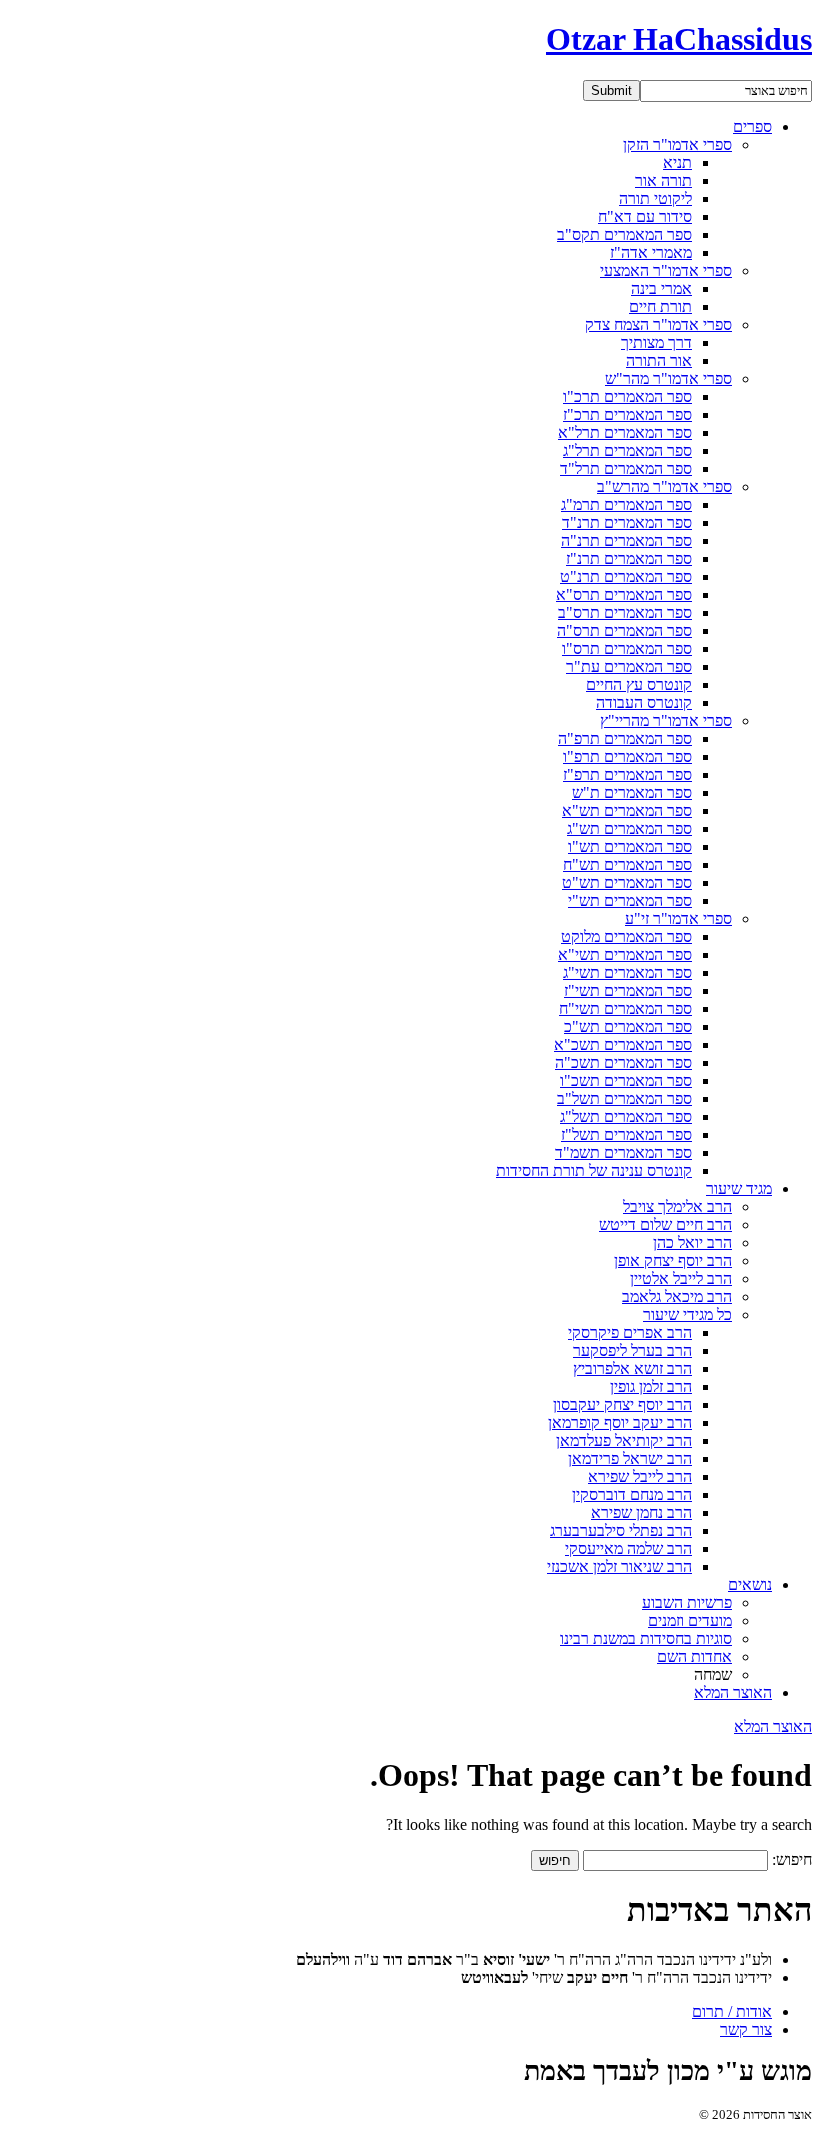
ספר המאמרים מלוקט (626, 936)
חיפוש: (792, 1859)
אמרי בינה (661, 288)
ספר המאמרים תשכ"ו (626, 1080)
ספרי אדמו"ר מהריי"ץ (666, 720)
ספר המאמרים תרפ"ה (625, 738)
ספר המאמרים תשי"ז (628, 990)
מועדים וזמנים (690, 1620)
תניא (677, 162)
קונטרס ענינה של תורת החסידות (594, 1170)
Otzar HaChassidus (679, 39)
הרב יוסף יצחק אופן (673, 1260)
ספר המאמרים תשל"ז (626, 1134)
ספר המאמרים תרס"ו (627, 648)
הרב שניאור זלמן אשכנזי (619, 1566)
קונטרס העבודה (644, 702)
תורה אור (663, 180)
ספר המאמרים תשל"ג (626, 1116)
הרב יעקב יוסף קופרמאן (620, 1422)
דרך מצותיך (656, 342)
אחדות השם (694, 1656)
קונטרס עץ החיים (639, 684)
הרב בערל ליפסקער (632, 1350)
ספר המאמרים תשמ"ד (623, 1152)
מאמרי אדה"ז (651, 252)
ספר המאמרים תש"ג (629, 828)
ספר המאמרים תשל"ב (624, 1098)
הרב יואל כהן (692, 1242)
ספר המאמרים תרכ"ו (627, 396)
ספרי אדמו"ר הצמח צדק (658, 324)
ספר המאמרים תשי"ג (627, 972)
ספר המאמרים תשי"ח (625, 1008)
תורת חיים (660, 306)
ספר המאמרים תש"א (627, 810)
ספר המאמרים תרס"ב (625, 612)
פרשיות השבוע (687, 1602)
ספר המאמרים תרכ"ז (627, 414)
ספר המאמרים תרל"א (625, 432)
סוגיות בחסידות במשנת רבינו (646, 1638)
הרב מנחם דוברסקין (632, 1494)
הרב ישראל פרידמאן (630, 1458)
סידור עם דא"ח (645, 216)
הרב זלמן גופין (651, 1386)
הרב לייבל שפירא (640, 1476)
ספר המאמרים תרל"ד (626, 468)
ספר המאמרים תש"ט (627, 882)
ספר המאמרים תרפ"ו (627, 756)
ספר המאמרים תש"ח (627, 864)
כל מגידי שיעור (687, 1314)
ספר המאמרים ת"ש (632, 792)
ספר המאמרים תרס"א (624, 594)
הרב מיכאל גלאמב (677, 1296)
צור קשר (746, 2029)
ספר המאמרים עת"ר (629, 666)
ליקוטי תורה (655, 198)
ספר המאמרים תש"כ (628, 1026)
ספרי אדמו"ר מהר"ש (668, 378)
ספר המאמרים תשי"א (625, 954)
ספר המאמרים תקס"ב (624, 234)
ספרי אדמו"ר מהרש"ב (664, 486)
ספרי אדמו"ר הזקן (677, 144)
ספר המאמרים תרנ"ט (626, 576)
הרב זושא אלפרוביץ (632, 1368)
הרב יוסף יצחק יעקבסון (622, 1404)
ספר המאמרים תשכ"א (623, 1044)
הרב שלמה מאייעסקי (628, 1548)
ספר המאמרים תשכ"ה (623, 1062)
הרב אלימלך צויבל (677, 1206)
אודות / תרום (732, 2011)
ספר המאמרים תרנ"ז (629, 558)
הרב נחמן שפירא (641, 1512)
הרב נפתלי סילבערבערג (621, 1530)
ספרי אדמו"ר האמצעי (666, 270)
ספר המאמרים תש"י (630, 900)
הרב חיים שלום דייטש (665, 1224)
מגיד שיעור (739, 1188)
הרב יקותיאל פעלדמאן (624, 1440)
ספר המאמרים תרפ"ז (627, 774)
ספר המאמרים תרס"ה (624, 630)
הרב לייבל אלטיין (681, 1278)
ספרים (752, 126)
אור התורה (659, 360)
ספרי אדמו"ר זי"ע (678, 918)
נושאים (750, 1584)
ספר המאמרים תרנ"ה (626, 540)
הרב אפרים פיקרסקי (630, 1332)
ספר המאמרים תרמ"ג (626, 504)
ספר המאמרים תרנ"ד (627, 522)
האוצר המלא (733, 1692)
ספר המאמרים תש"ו (630, 846)
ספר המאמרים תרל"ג (627, 450)
